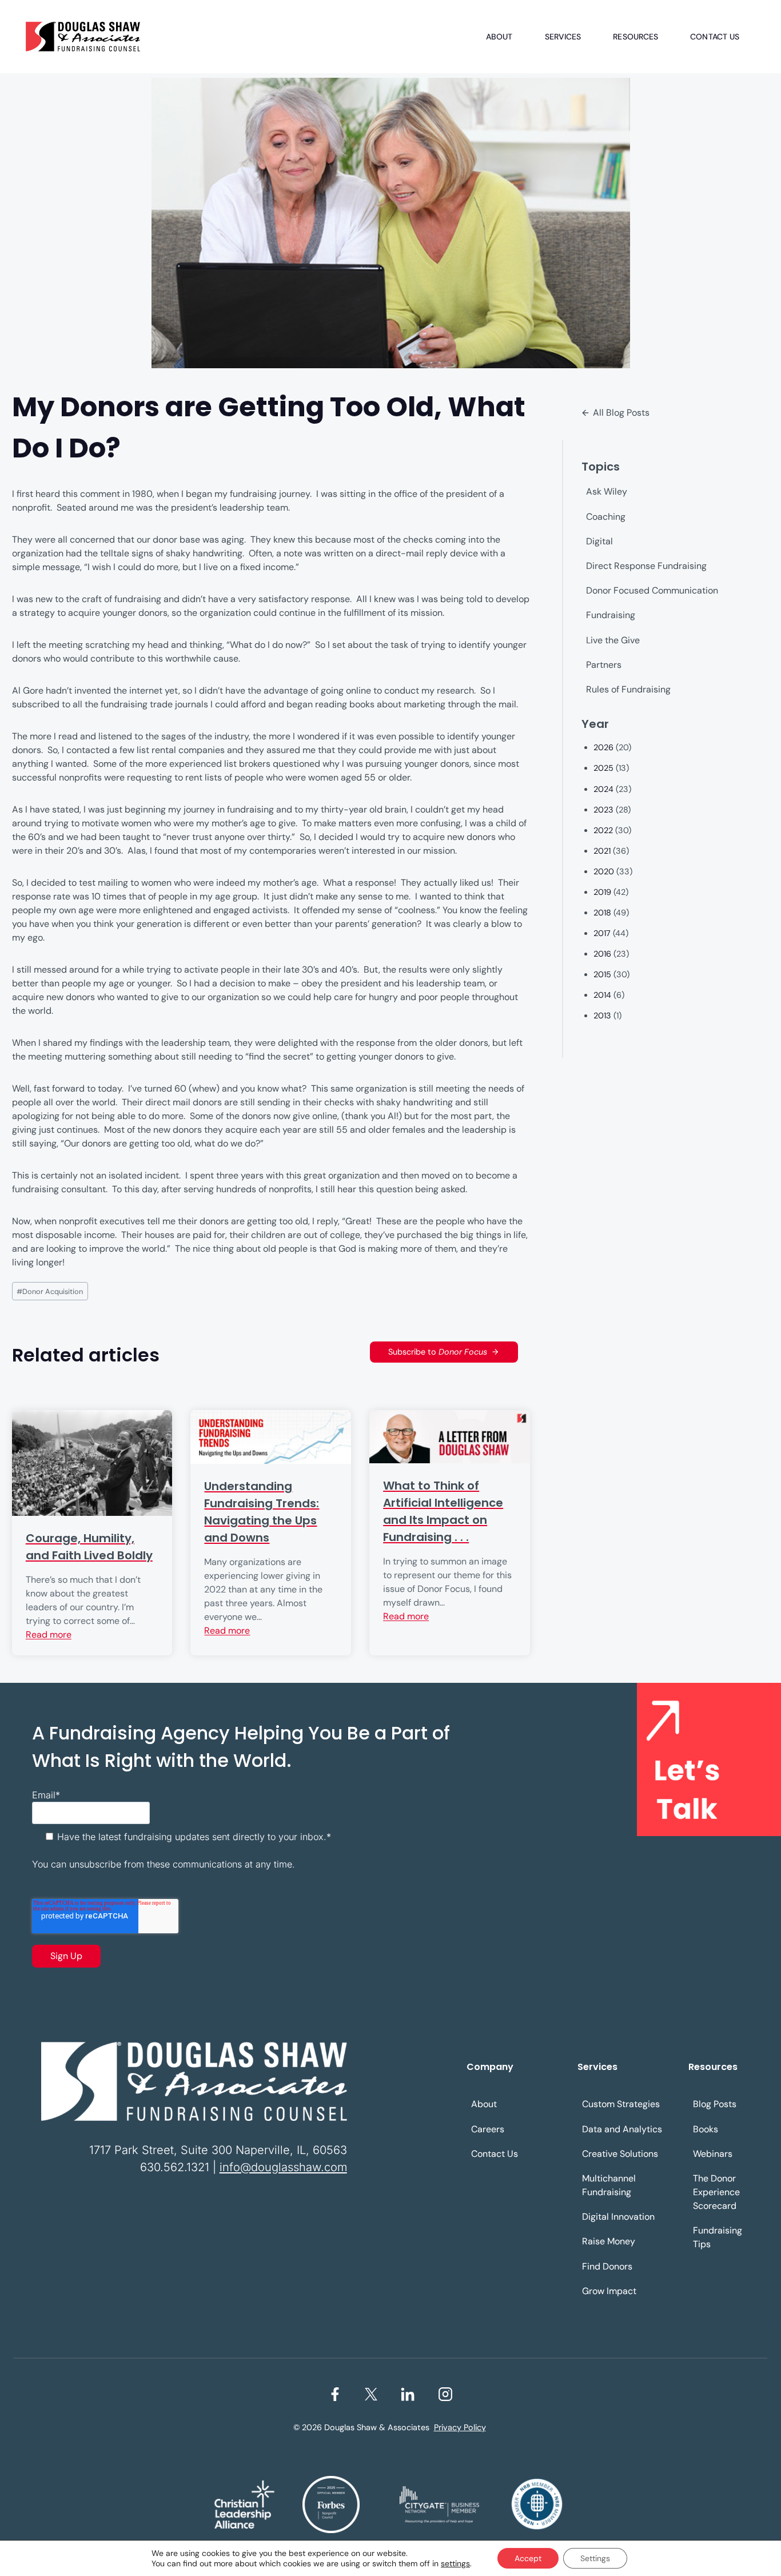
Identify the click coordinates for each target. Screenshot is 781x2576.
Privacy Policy (460, 2427)
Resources (635, 37)
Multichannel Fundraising (609, 2185)
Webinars (713, 2154)
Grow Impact (609, 2291)
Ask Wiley (607, 491)
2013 (602, 1016)
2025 (603, 768)
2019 (602, 892)
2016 (602, 954)
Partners (604, 665)
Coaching (606, 517)
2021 (602, 851)
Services (563, 37)
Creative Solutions (620, 2154)
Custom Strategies (621, 2104)
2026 (603, 747)
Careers (488, 2129)
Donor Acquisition (50, 1291)
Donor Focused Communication (652, 590)
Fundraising (611, 615)
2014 (602, 995)
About (499, 37)
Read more (49, 1635)
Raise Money (609, 2241)
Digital (599, 541)
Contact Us (715, 37)
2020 (604, 871)
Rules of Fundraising (628, 689)
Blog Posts (715, 2104)
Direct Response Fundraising (646, 566)
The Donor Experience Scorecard (716, 2192)
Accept (528, 2558)
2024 (603, 789)
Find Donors (607, 2266)
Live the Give (613, 640)
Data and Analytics (622, 2129)
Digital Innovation (618, 2217)
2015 (602, 974)
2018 (602, 913)
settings (455, 2563)
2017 (602, 933)
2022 (603, 830)
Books (706, 2129)
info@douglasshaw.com (283, 2167)
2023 (603, 810)
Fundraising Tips (718, 2237)
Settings (595, 2558)
